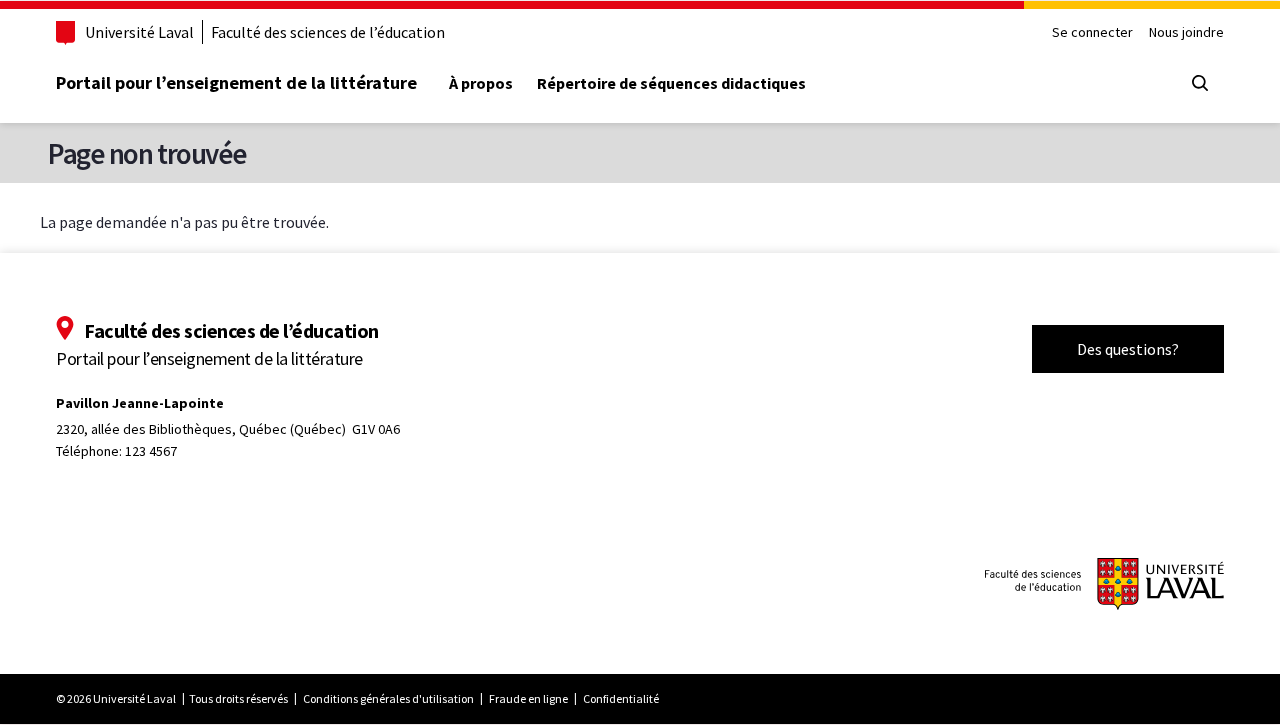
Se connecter (1092, 32)
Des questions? (1128, 349)
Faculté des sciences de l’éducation (328, 32)
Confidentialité (621, 698)
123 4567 (151, 451)
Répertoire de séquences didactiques (671, 83)
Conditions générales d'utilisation (388, 698)
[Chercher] (1200, 83)
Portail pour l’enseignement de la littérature (236, 82)
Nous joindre (1186, 32)
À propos (481, 83)
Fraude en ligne (528, 698)
